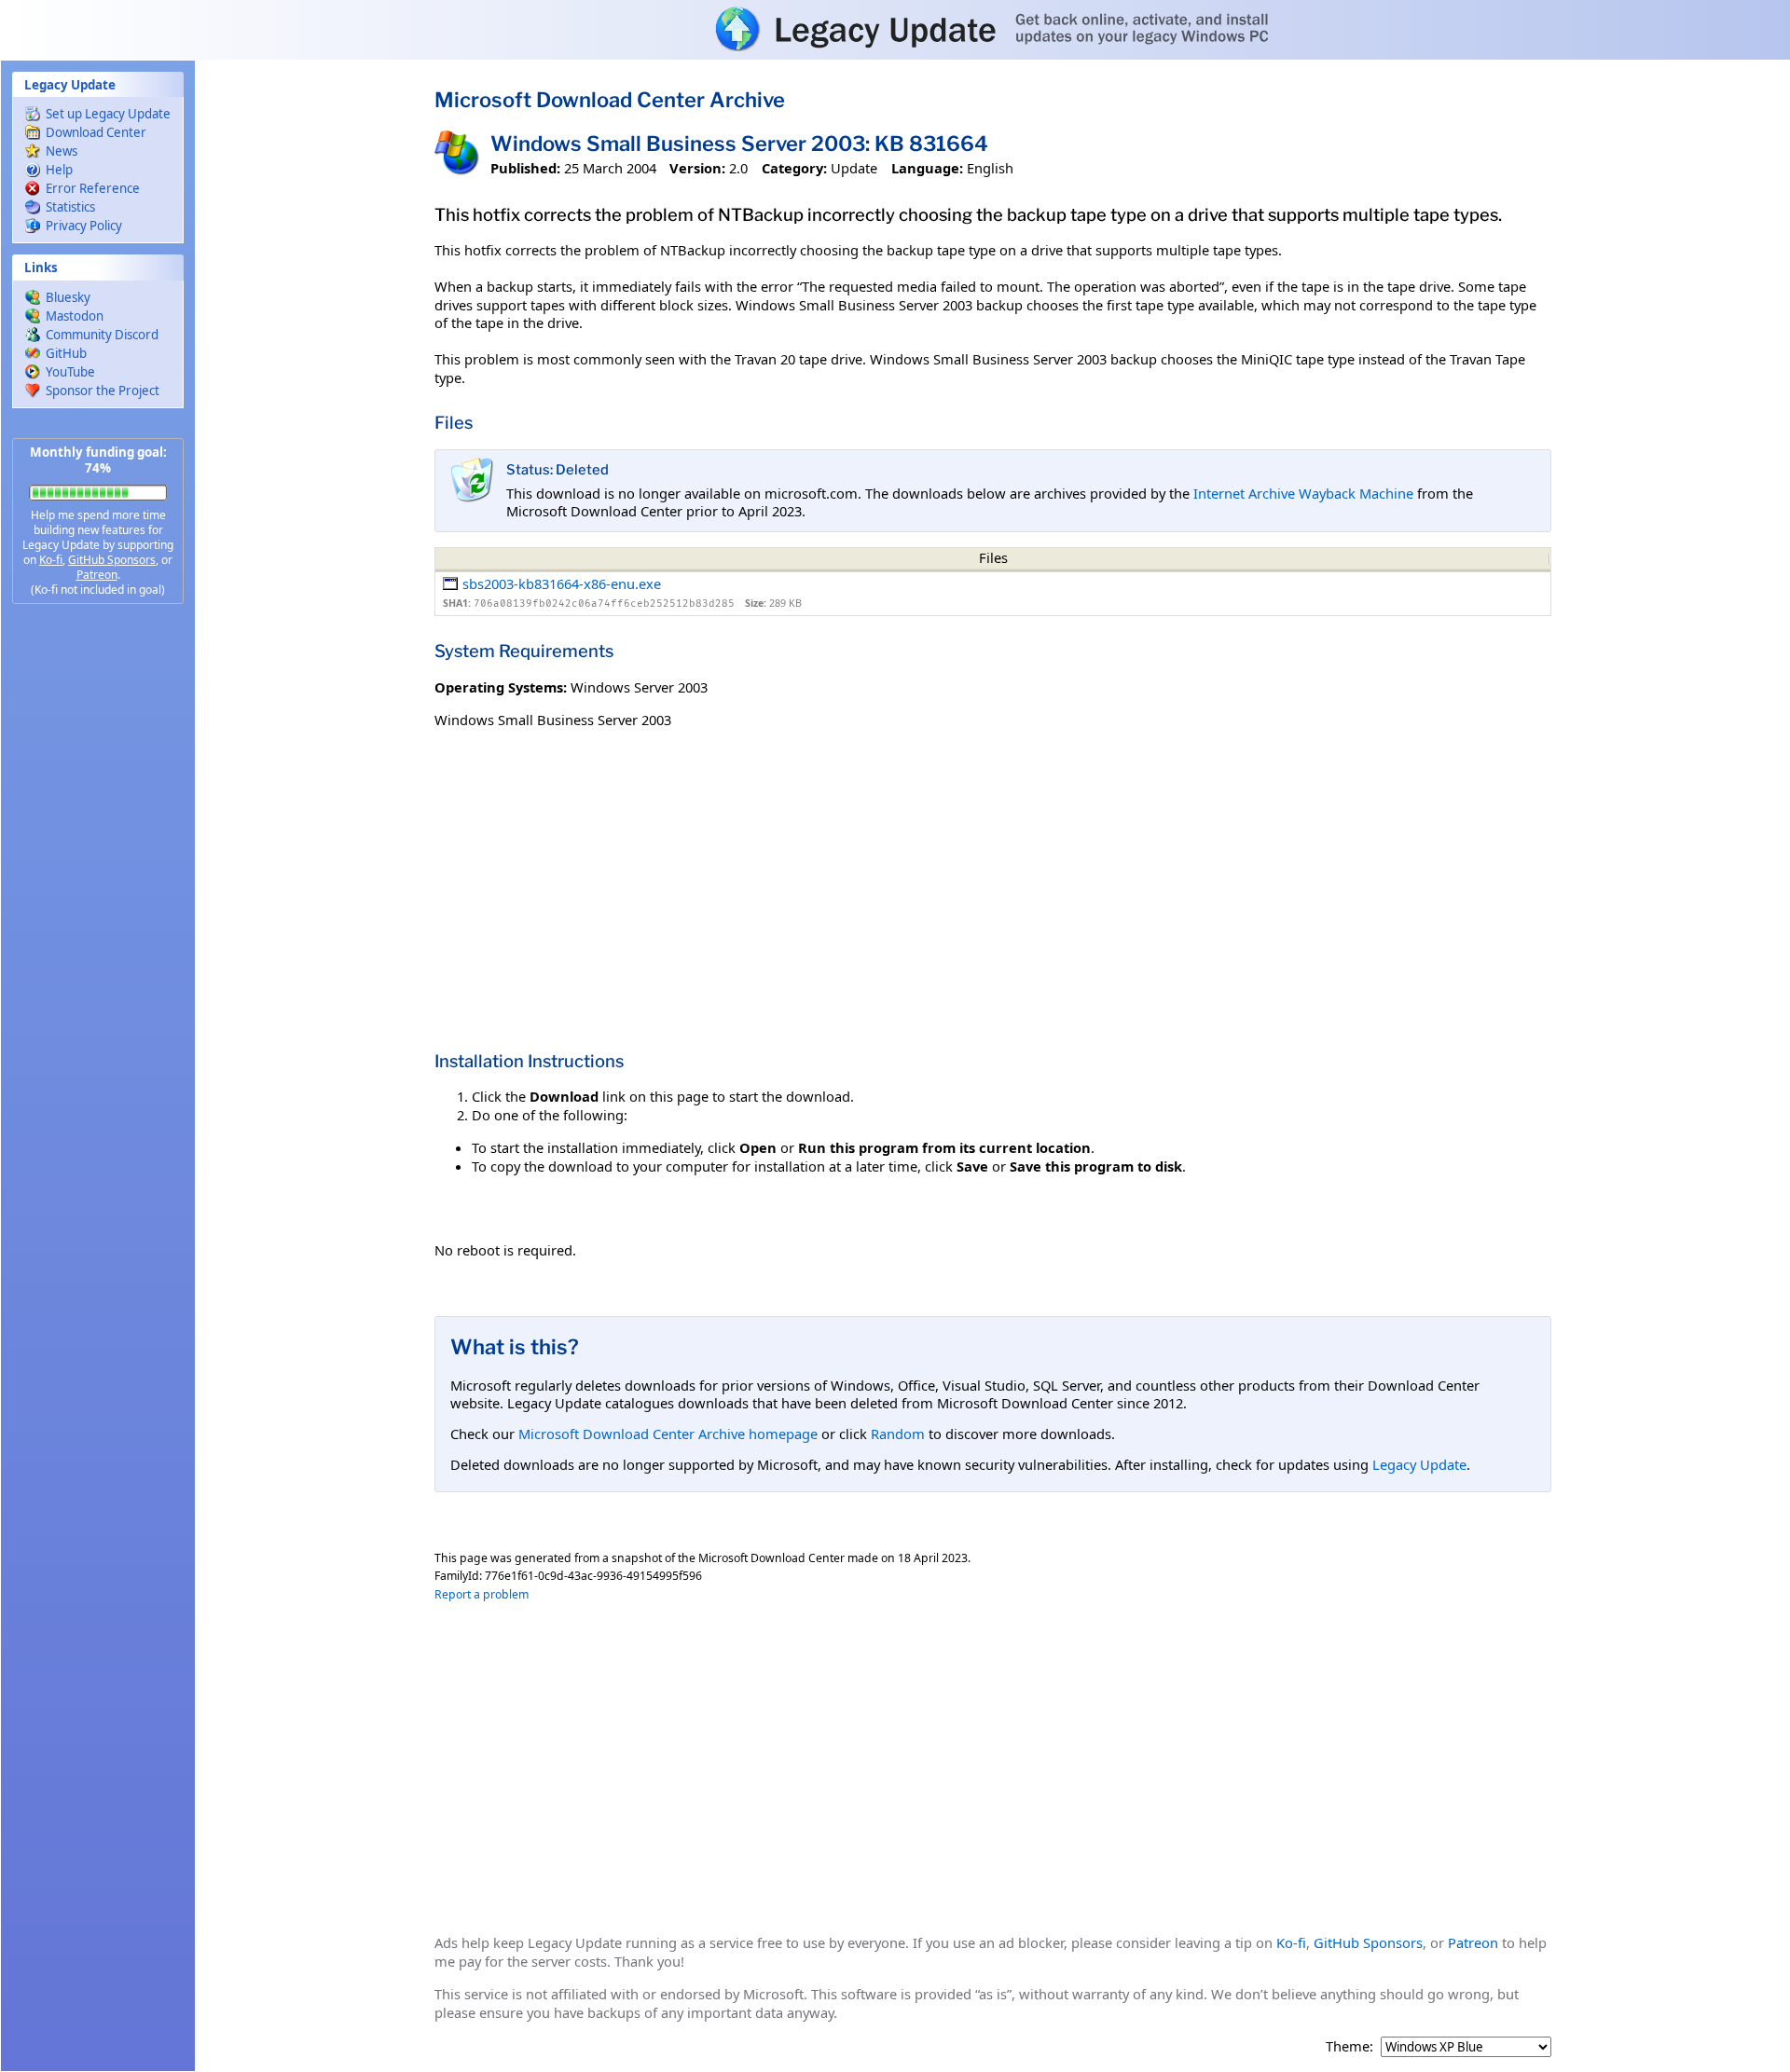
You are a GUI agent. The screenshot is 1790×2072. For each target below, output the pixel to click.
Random (898, 1434)
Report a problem (482, 1594)
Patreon (97, 575)
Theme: (1349, 2046)
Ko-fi (51, 560)
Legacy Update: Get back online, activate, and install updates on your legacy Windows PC (895, 29)
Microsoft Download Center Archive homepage (668, 1434)
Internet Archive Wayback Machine (1303, 493)
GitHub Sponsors (112, 560)
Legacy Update (1419, 1464)
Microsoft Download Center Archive (610, 100)
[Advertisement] (98, 913)
